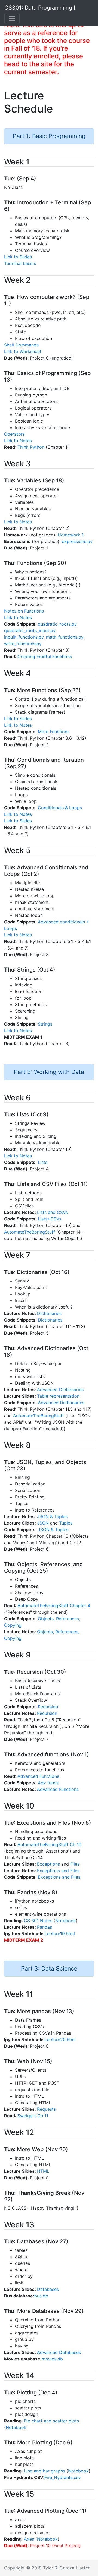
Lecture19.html (60, 1934)
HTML (43, 2171)
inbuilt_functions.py (24, 637)
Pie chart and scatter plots (51, 2421)
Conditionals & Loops (60, 808)
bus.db (41, 2296)
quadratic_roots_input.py (30, 630)
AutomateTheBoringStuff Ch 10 (49, 1844)
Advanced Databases (59, 2352)
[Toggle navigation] (12, 18)
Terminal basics (20, 263)
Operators (14, 434)
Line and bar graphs (45, 2471)
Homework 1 (71, 535)
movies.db (52, 2359)
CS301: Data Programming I (40, 8)
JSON (43, 1523)
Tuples (66, 1523)
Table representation (58, 1396)
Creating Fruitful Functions (45, 657)
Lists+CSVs (50, 1219)
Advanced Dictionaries (60, 1390)
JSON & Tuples (52, 1516)
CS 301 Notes (38, 1921)
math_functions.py (65, 637)
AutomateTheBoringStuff (30, 1232)
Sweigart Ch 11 (33, 2116)
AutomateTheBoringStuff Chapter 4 (54, 1606)
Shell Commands (21, 345)
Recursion (48, 1707)
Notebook (66, 1921)
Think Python (31, 447)
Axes (29, 2539)
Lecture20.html (60, 2040)
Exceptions (48, 1864)
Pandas (45, 1927)
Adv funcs (48, 1783)
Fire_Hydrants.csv (63, 2477)
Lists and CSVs (52, 1212)
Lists (43, 1162)
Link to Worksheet (23, 351)
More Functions (54, 732)
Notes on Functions (24, 611)
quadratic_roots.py (57, 624)
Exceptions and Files (58, 1871)
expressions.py (77, 541)
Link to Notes (18, 441)
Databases (48, 2289)
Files (75, 1864)
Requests (46, 2109)
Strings (45, 1024)
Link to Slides (18, 257)
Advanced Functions (38, 1776)
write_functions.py (23, 644)
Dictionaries (49, 1313)
